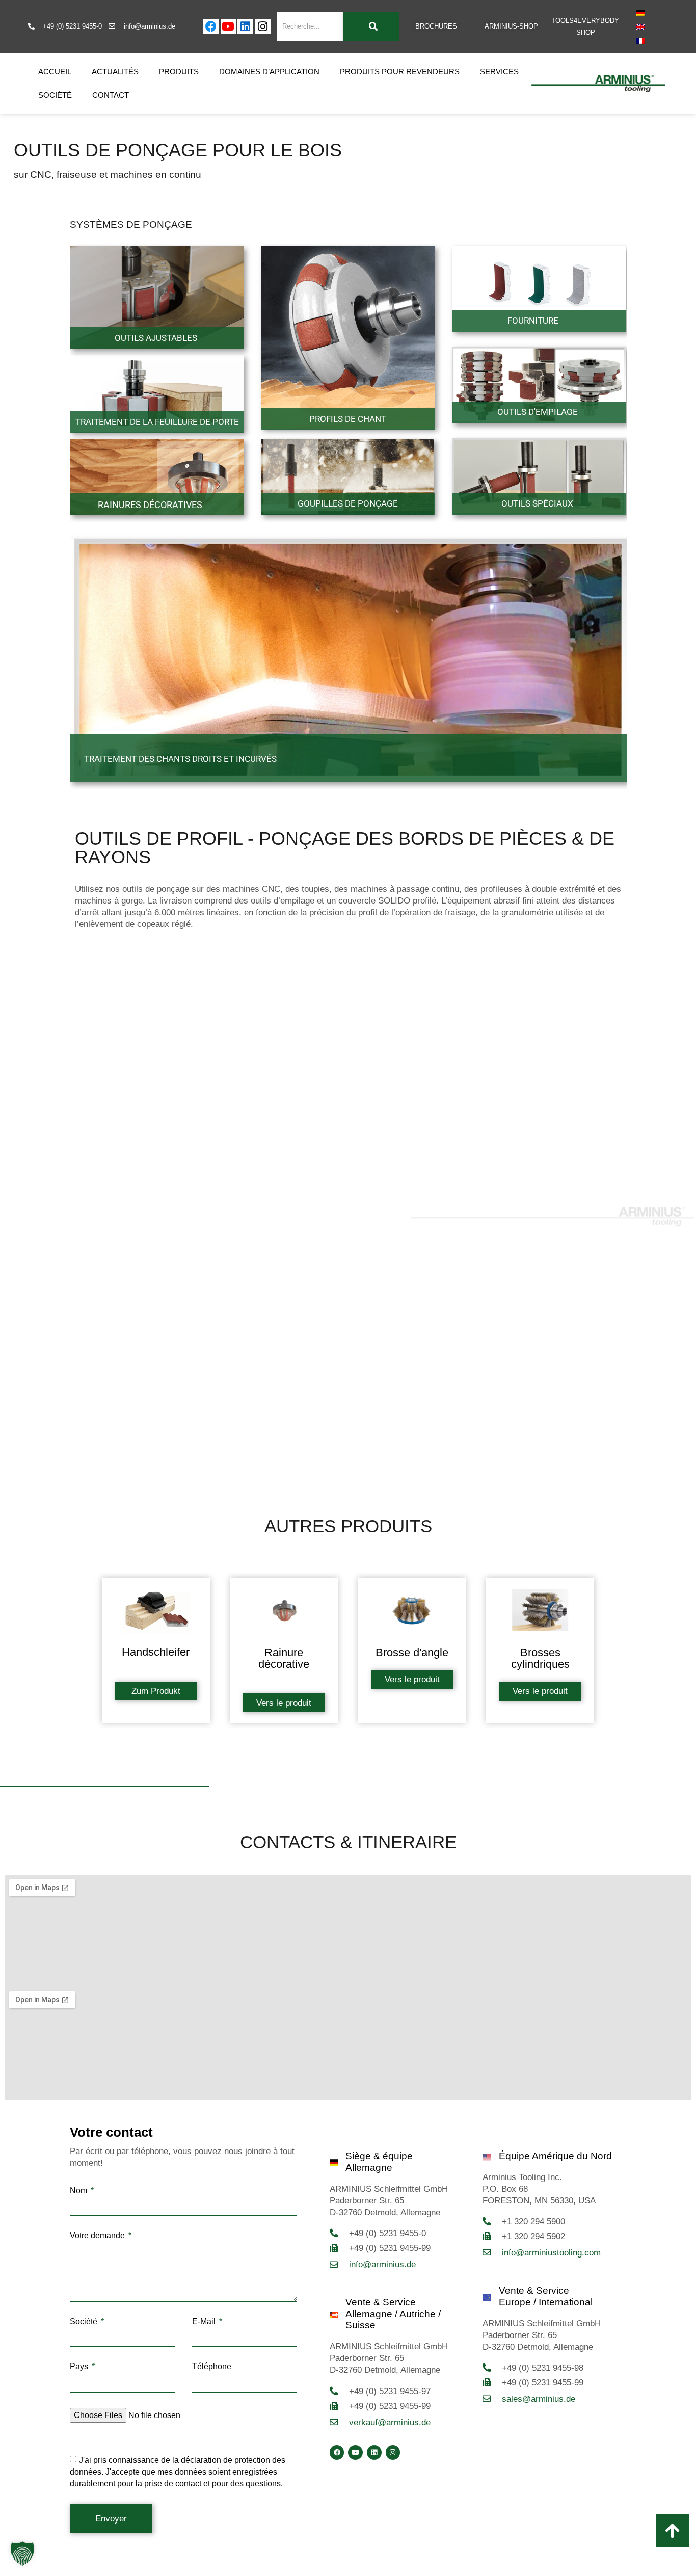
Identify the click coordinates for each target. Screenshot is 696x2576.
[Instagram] (263, 27)
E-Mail (205, 2322)
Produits (179, 72)
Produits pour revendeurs (400, 72)
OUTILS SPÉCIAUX (537, 503)
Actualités (115, 72)
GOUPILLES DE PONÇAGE (348, 503)
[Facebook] (211, 27)
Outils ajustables (156, 338)
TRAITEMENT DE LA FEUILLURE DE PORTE (157, 422)
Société (55, 95)
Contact (111, 95)
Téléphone (212, 2367)
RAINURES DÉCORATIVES (150, 505)
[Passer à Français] (640, 41)
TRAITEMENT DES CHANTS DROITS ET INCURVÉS (180, 759)
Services (499, 72)
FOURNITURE (533, 321)
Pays (80, 2367)
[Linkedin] (245, 27)
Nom (79, 2191)
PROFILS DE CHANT (348, 419)
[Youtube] (229, 27)
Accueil (55, 72)
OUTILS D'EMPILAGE (538, 412)
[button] (22, 2554)
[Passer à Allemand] (640, 13)
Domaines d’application (269, 72)
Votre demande (98, 2236)
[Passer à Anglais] (640, 26)
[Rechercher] (371, 26)
